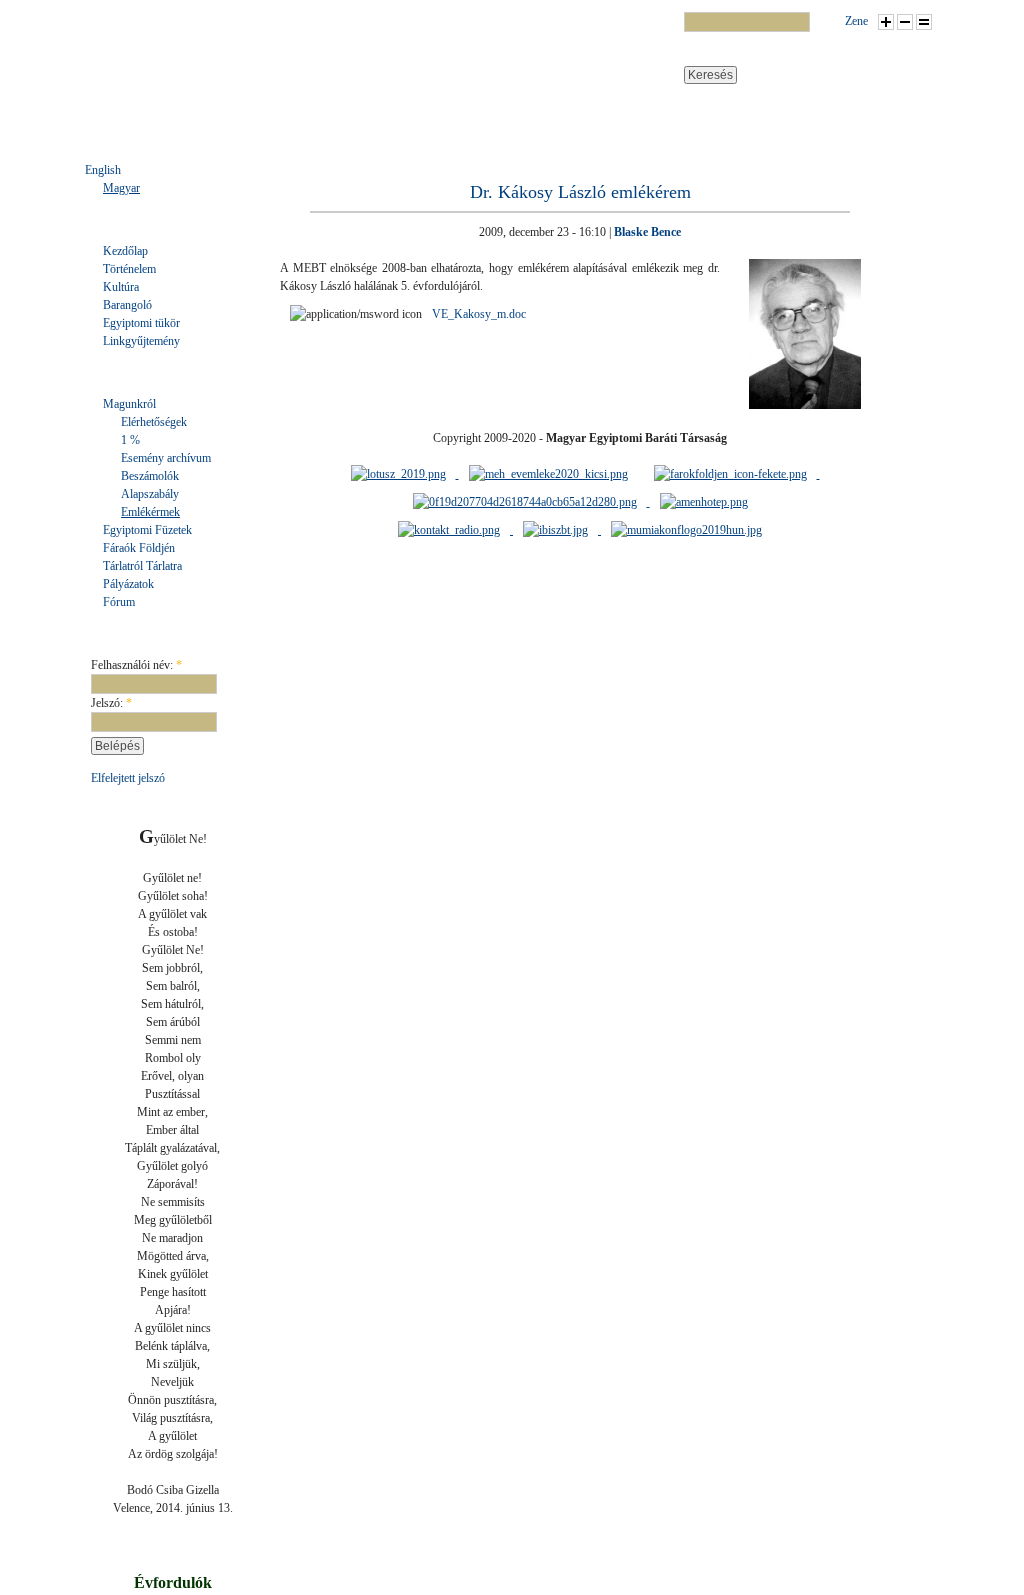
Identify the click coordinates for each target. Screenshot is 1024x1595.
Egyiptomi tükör (141, 323)
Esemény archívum (166, 458)
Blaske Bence (647, 232)
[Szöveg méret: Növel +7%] (886, 22)
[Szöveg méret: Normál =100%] (924, 22)
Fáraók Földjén (139, 548)
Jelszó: (111, 703)
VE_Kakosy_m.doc (479, 314)
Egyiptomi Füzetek (147, 530)
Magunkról (129, 404)
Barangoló (127, 305)
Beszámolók (150, 476)
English (103, 170)
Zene (856, 21)
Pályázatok (128, 584)
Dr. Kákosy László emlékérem (580, 192)
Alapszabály (150, 494)
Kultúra (121, 287)
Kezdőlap (125, 251)
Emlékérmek (150, 512)
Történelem (129, 269)
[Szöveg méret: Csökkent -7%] (905, 22)
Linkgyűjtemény (141, 341)
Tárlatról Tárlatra (142, 566)
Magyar (121, 188)
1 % (130, 440)
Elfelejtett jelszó (128, 778)
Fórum (119, 602)
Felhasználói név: (136, 665)
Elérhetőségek (154, 422)
